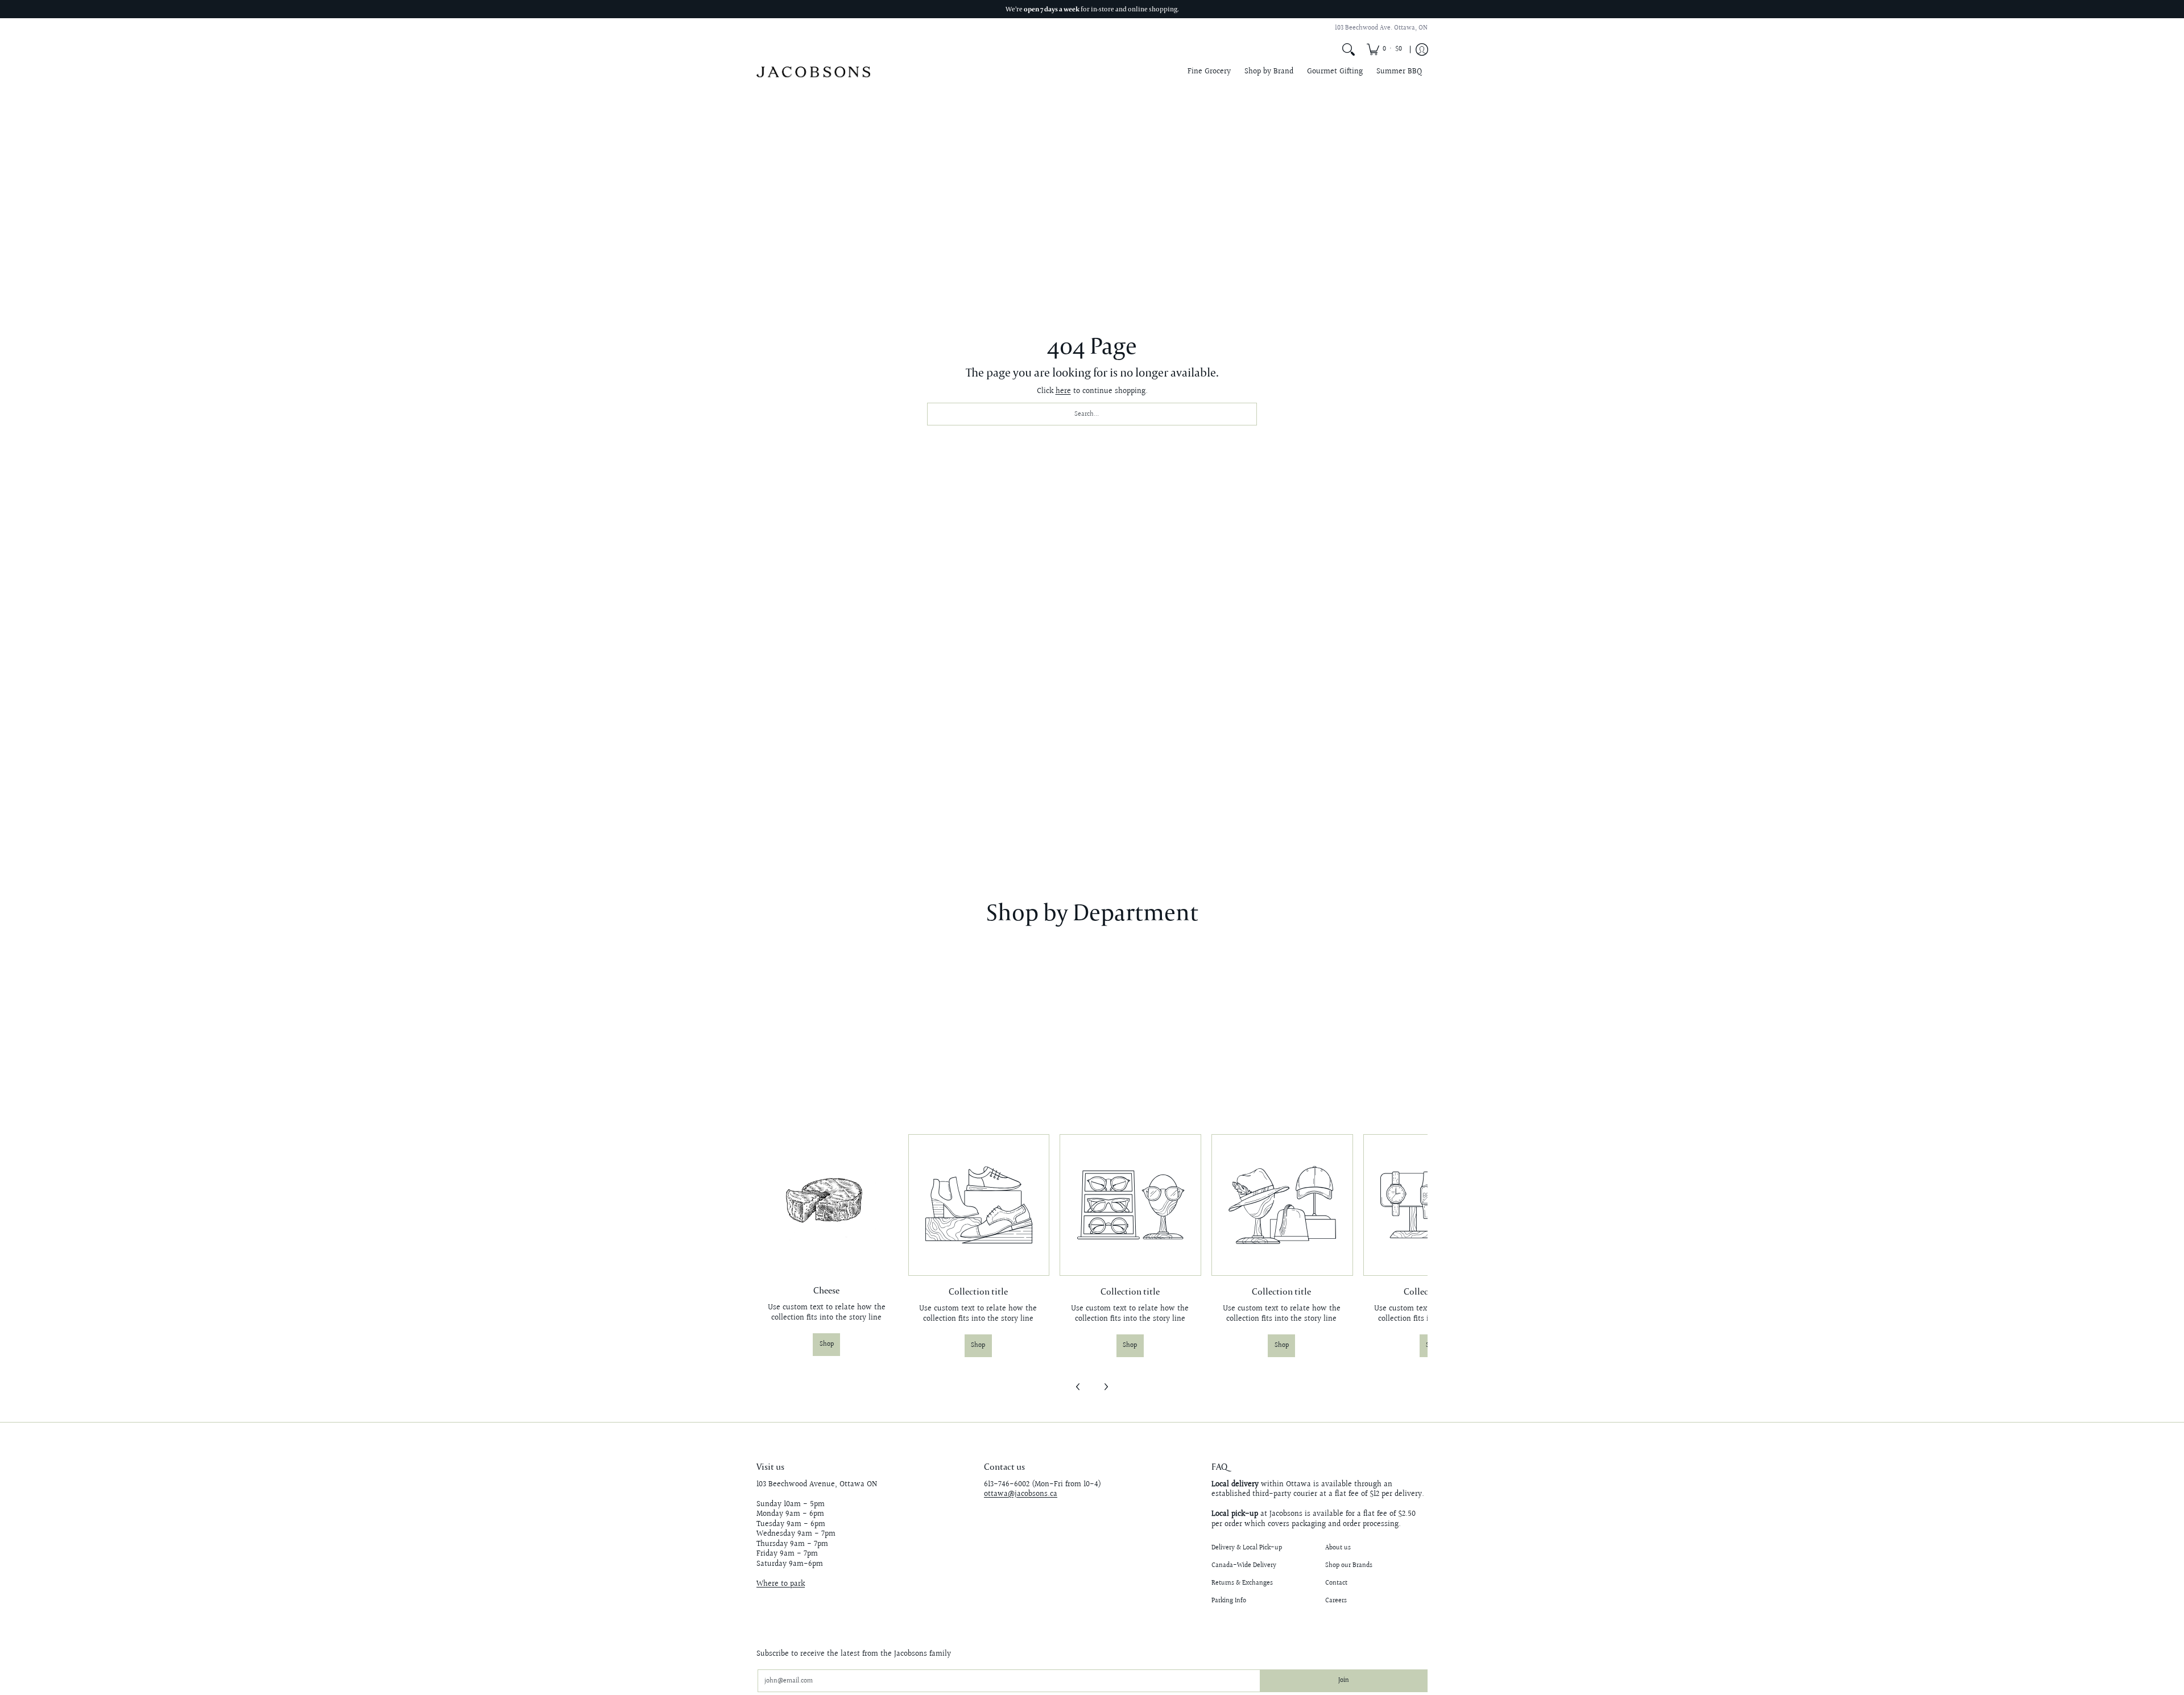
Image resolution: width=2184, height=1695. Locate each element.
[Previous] (1078, 1387)
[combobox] (1092, 414)
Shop (827, 1344)
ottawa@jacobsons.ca (1021, 1494)
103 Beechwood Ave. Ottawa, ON (1381, 28)
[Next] (1106, 1387)
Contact (1336, 1583)
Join (1344, 1680)
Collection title (978, 1291)
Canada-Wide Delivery (1244, 1566)
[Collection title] (979, 1205)
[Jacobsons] (813, 72)
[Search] (1349, 49)
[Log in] (1422, 49)
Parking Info (1229, 1601)
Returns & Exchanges (1242, 1583)
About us (1338, 1548)
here (1063, 391)
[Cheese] (827, 1204)
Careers (1336, 1601)
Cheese (826, 1290)
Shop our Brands (1349, 1566)
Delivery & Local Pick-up (1247, 1548)
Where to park (781, 1584)
